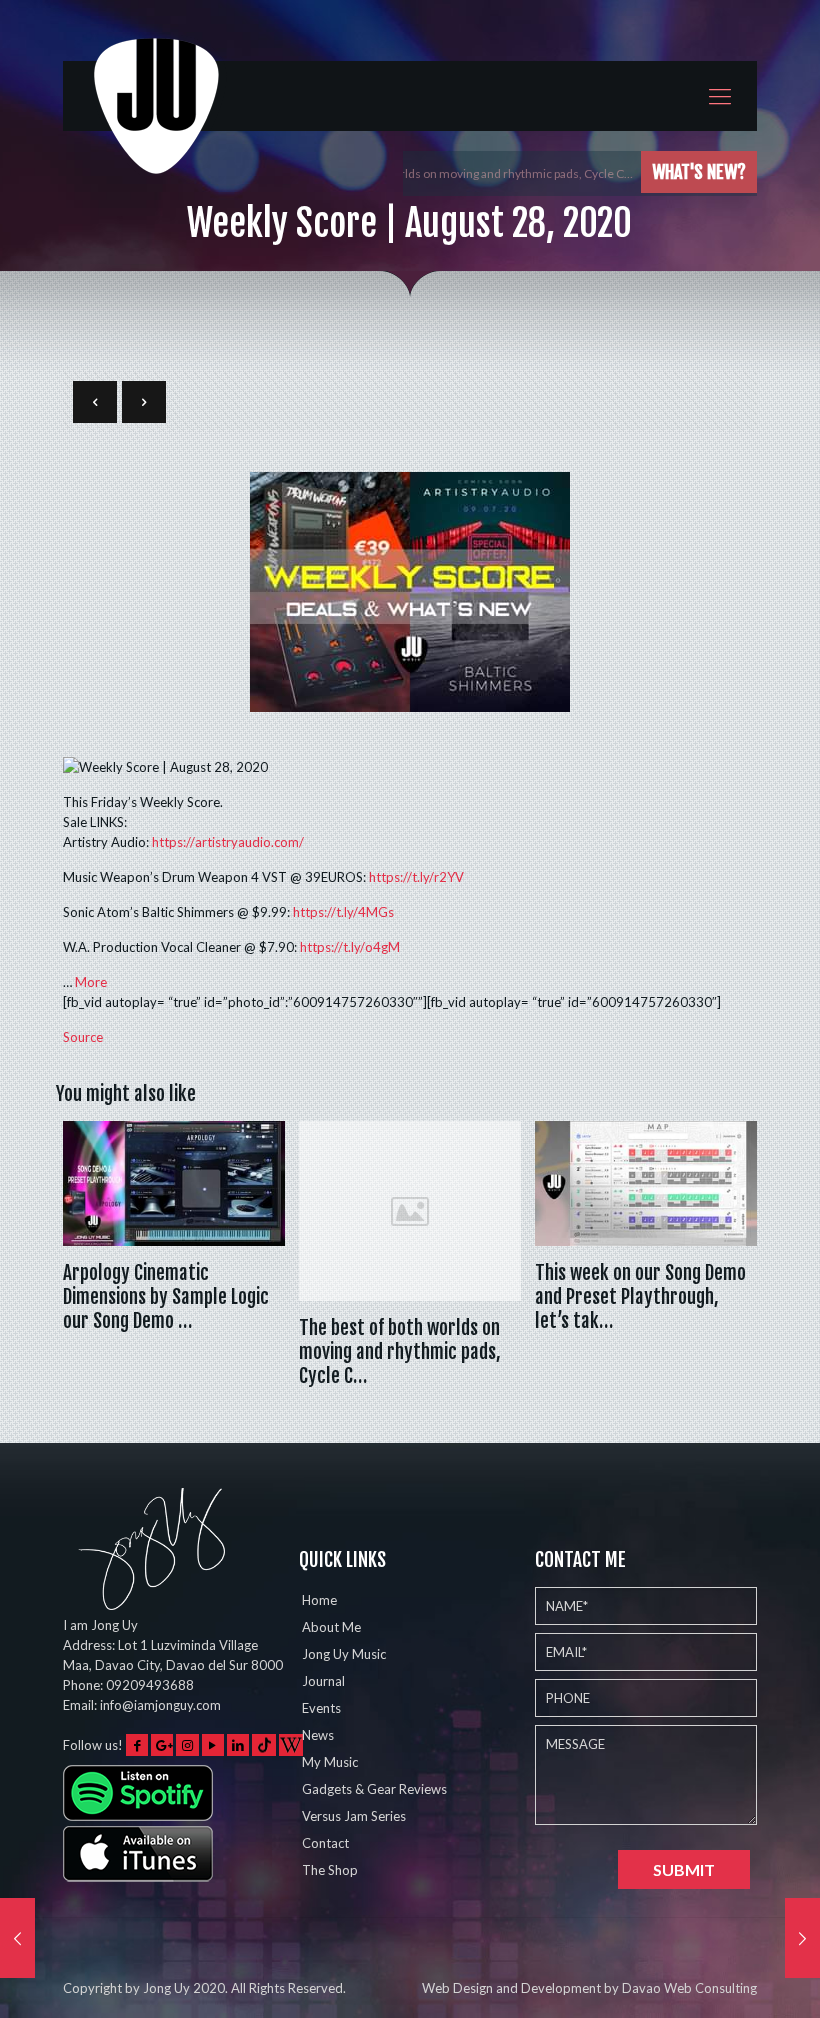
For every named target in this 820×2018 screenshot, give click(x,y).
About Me (331, 1627)
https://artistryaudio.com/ (228, 842)
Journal (323, 1681)
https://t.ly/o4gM (350, 947)
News (318, 1735)
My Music (330, 1762)
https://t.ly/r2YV (416, 877)
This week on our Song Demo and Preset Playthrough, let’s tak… (640, 1297)
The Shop (330, 1870)
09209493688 (150, 1685)
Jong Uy (166, 1988)
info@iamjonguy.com (160, 1705)
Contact (325, 1843)
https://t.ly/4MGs (343, 912)
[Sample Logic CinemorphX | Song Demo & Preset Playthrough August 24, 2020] (17, 1938)
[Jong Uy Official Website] (158, 123)
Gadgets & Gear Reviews (374, 1789)
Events (321, 1708)
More (91, 982)
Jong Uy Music (344, 1654)
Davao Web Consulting (689, 1988)
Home (319, 1600)
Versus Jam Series (354, 1816)
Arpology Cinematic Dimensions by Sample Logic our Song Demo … (166, 1297)
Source (83, 1037)
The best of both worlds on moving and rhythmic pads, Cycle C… (465, 173)
